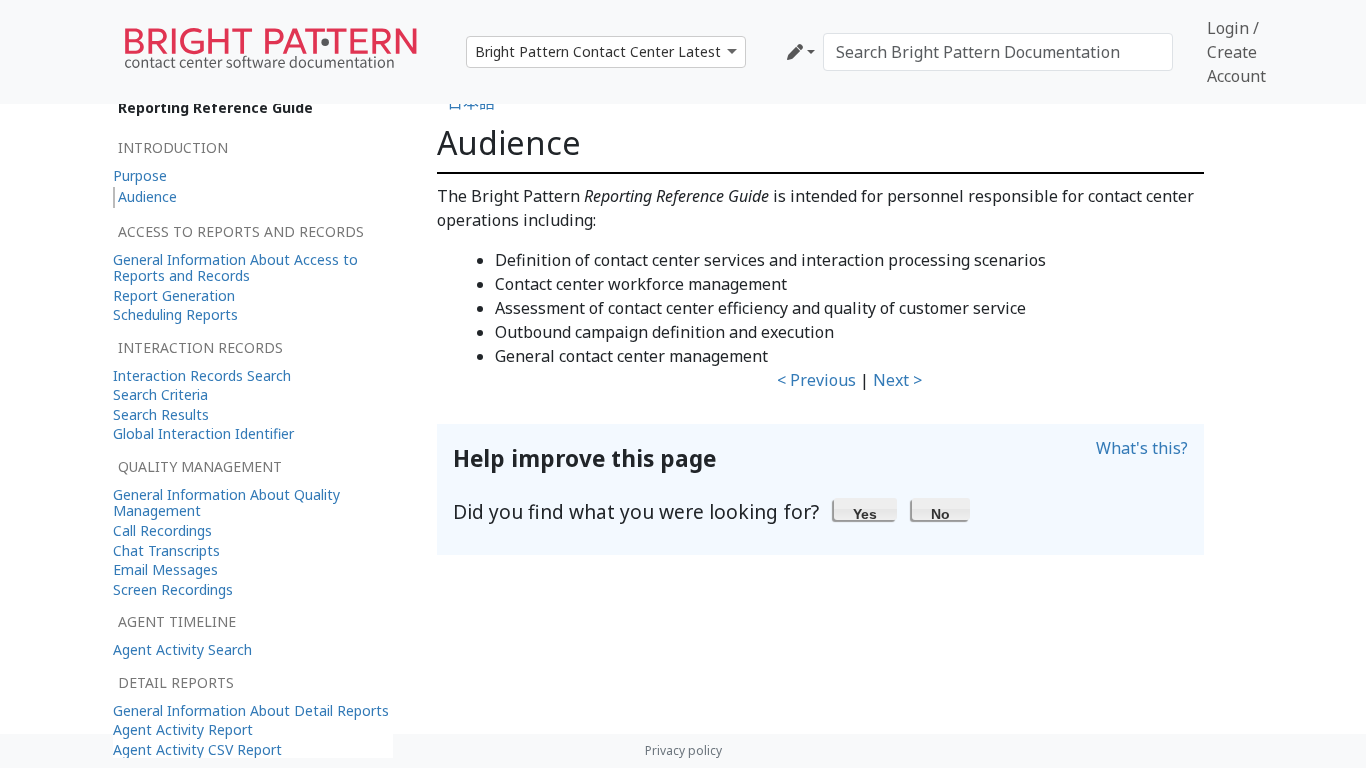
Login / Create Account (1236, 52)
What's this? (1142, 448)
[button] (865, 509)
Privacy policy (683, 750)
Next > (897, 380)
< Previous (816, 380)
